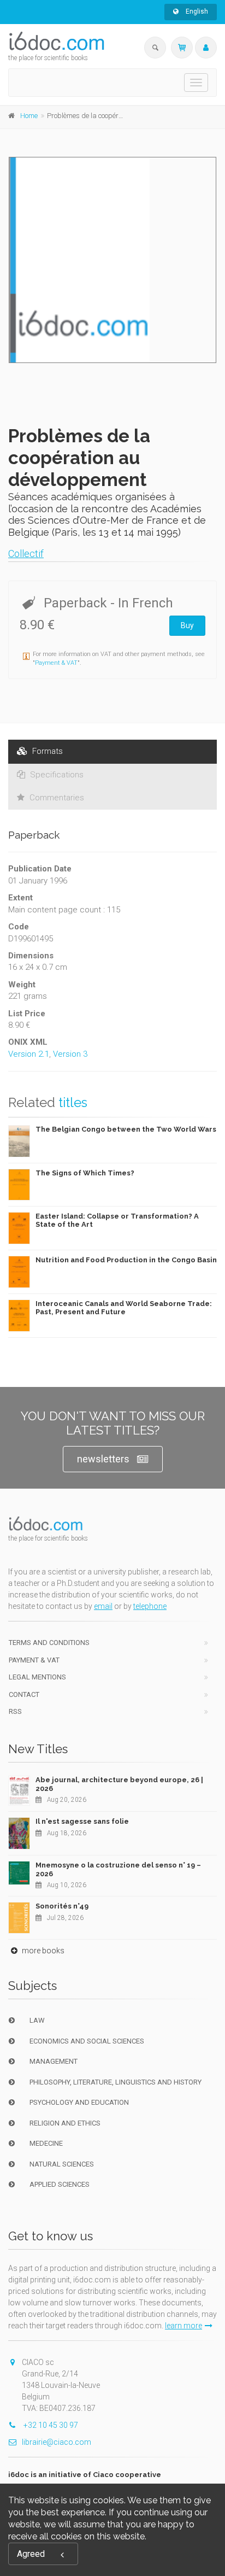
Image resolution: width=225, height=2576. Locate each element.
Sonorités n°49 (62, 1906)
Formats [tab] (46, 751)
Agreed (31, 2554)
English (196, 11)
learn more (183, 2326)
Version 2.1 (29, 1054)
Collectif (26, 554)
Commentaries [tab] (56, 798)
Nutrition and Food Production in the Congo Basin (126, 1260)
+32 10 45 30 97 (50, 2425)
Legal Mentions (37, 1677)
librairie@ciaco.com (57, 2442)
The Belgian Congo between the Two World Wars (126, 1129)
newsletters (103, 1459)
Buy (187, 625)
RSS (15, 1711)
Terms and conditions (49, 1643)
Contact (24, 1694)
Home (29, 116)
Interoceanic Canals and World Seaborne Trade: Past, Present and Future (124, 1308)
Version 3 (70, 1054)
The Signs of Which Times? (85, 1173)
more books (42, 1951)
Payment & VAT (56, 663)
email (103, 1606)
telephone (150, 1606)
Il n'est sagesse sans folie (82, 1821)
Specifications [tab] (56, 775)
